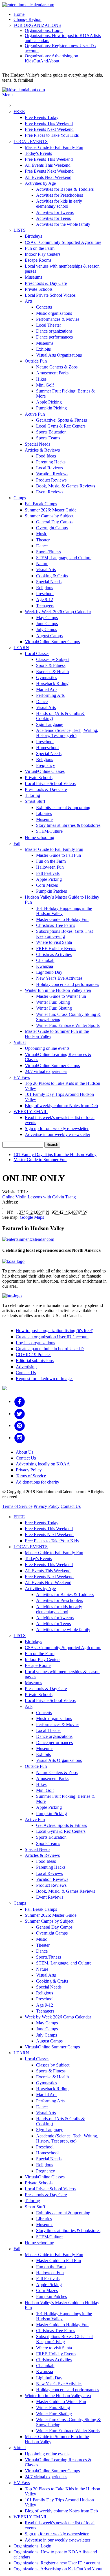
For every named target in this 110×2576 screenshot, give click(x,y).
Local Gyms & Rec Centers (61, 426)
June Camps (47, 624)
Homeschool (47, 748)
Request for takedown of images (45, 1379)
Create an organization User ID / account (52, 1337)
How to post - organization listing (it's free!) (55, 1331)
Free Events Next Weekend (49, 129)
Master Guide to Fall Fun (59, 855)
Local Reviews (49, 468)
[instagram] (20, 1438)
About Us (25, 1452)
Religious (45, 588)
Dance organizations (54, 331)
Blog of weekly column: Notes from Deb (61, 1106)
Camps (20, 498)
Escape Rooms (38, 260)
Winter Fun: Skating (54, 1008)
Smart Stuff (35, 801)
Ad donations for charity (38, 1482)
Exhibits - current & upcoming (63, 807)
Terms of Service (31, 1476)
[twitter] (20, 1414)
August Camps (49, 636)
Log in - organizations (35, 1343)
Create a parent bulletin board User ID (50, 1349)
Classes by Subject (53, 659)
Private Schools (39, 289)
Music (42, 534)
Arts (29, 301)
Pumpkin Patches (51, 891)
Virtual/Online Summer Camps (52, 642)
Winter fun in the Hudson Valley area (58, 990)
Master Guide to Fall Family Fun (54, 147)
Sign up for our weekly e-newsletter (57, 1128)
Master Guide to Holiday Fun (62, 919)
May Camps (47, 618)
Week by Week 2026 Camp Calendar (58, 612)
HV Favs (22, 1077)
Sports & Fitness (51, 665)
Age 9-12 (45, 599)
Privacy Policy (29, 1470)
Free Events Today (42, 117)
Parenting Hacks (51, 462)
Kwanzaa (45, 966)
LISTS (20, 230)
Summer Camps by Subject (49, 516)
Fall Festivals (48, 873)
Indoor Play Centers (43, 254)
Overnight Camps (52, 528)
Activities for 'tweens (55, 212)
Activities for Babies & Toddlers (65, 189)
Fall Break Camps (41, 504)
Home (19, 14)
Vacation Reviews (52, 474)
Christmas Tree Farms (56, 925)
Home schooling (39, 837)
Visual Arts (46, 570)
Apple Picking (49, 402)
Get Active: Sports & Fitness (61, 420)
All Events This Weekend (48, 165)
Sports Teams (48, 438)
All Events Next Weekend (48, 177)
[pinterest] (20, 1425)
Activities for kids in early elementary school (59, 204)
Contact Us (26, 1373)
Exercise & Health (52, 672)
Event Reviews (50, 492)
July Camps (47, 629)
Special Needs (38, 444)
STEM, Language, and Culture (64, 558)
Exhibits (43, 349)
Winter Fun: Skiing (53, 1002)
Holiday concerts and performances (68, 984)
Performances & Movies (58, 319)
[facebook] (20, 1401)
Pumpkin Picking (51, 408)
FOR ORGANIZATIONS (37, 25)
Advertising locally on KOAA (43, 1464)
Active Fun (35, 414)
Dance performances (54, 337)
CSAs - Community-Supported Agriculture (63, 242)
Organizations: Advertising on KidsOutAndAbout (51, 58)
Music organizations (54, 313)
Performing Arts (50, 695)
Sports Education (51, 432)
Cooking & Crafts (52, 576)
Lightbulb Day (49, 972)
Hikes (41, 379)
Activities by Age (40, 183)
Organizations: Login (44, 30)
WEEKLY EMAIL (31, 1112)
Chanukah (45, 960)
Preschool (45, 594)
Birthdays (33, 236)
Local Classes (37, 653)
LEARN (21, 648)
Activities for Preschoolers (60, 195)
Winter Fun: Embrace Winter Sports (68, 1025)
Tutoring (32, 795)
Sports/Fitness (49, 552)
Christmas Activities (54, 954)
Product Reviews (51, 480)
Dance (42, 546)
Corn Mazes (47, 885)
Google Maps (32, 1217)
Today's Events (38, 153)
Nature (42, 564)
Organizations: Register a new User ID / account (57, 2563)
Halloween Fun (50, 867)
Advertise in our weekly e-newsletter (58, 1134)
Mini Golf (45, 385)
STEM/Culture (49, 831)
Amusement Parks (52, 373)
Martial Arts (47, 689)
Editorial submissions (35, 1360)
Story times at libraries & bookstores (68, 825)
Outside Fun (36, 361)
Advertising (26, 1367)
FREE (19, 111)
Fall (17, 843)
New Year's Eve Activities (59, 978)
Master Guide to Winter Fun (61, 996)
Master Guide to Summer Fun (40, 1160)
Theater (43, 540)
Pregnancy (46, 765)
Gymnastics (47, 677)
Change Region (27, 19)
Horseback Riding (52, 683)
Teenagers (45, 606)
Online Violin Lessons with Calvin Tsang (39, 1197)
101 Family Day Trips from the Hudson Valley (55, 1154)
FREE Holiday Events (56, 948)
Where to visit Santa (54, 942)
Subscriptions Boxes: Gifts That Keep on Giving (64, 934)
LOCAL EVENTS (31, 141)
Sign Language (50, 724)
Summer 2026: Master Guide (51, 510)
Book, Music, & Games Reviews (66, 486)
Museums (33, 277)
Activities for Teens (53, 218)
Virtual (20, 1042)
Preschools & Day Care (46, 283)
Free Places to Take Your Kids (52, 135)
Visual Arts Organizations (59, 355)
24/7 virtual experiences (46, 1071)
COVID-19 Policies (34, 1355)
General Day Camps (54, 522)
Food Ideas (46, 456)
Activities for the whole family (63, 224)
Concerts (44, 307)
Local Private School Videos (50, 295)
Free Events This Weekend (49, 123)
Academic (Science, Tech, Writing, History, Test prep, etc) (67, 733)
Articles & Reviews (42, 450)
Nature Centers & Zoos (57, 367)
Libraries (44, 813)
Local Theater (49, 325)
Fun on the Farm (40, 248)
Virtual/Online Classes (45, 771)
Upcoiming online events (47, 1048)
